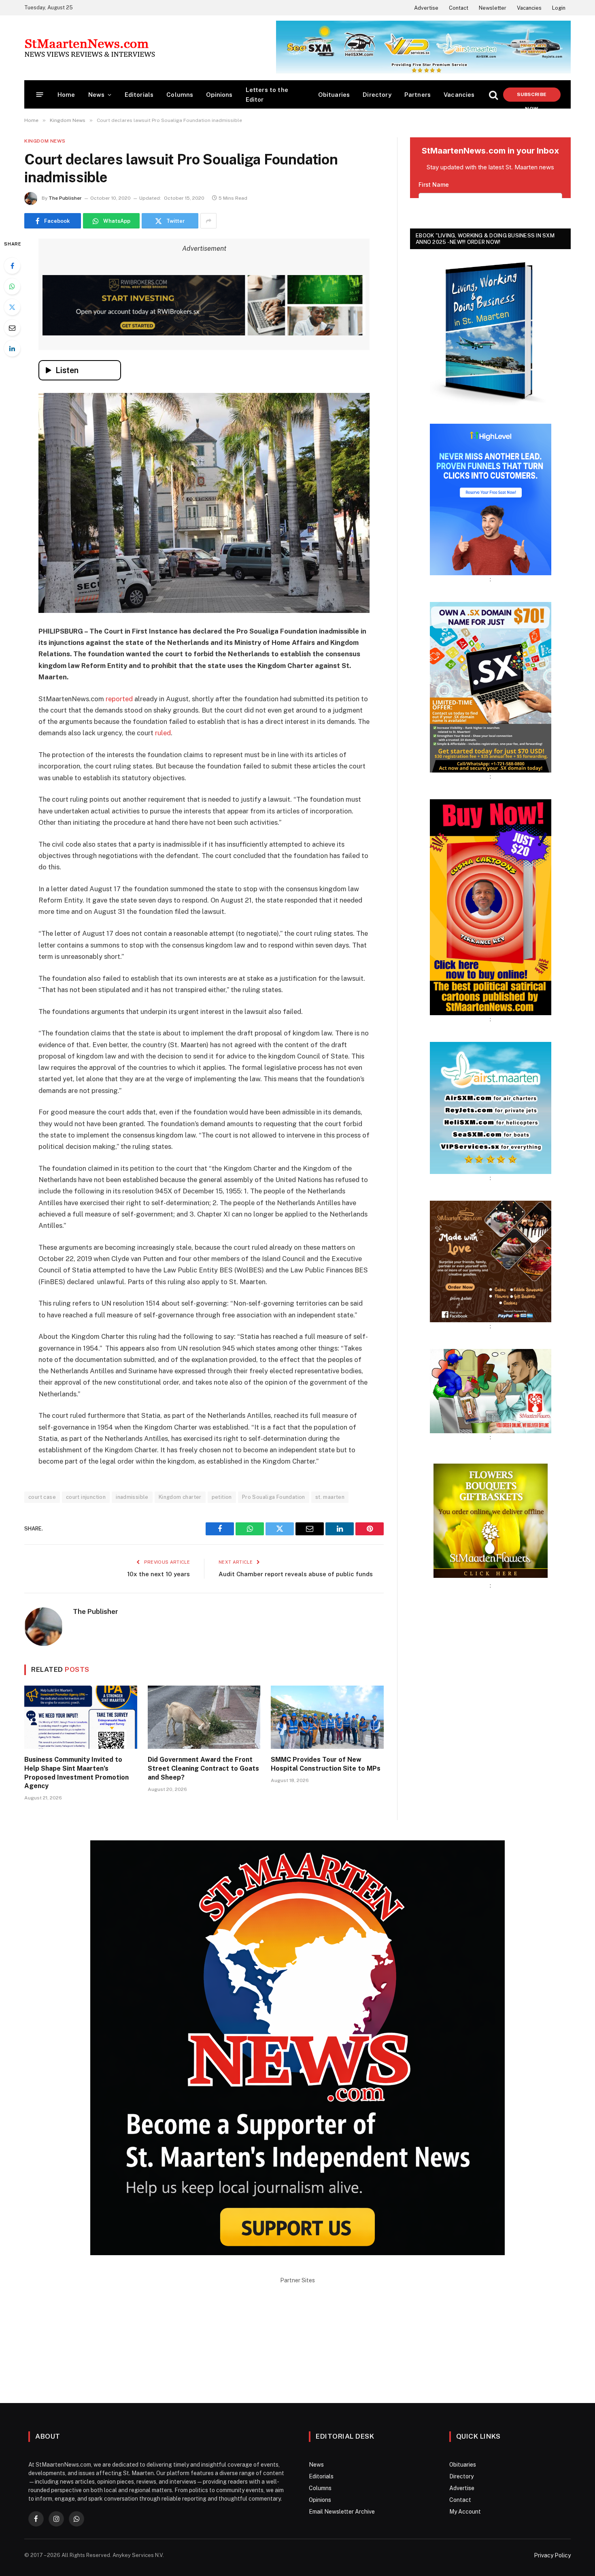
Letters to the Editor (267, 95)
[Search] (493, 95)
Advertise (426, 8)
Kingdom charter (180, 1497)
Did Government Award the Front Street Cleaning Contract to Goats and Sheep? (203, 1768)
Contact (459, 8)
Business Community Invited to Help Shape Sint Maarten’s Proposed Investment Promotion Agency (76, 1773)
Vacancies (529, 8)
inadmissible (132, 1497)
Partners (418, 95)
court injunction (86, 1497)
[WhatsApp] (12, 286)
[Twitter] (12, 307)
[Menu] (40, 95)
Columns (180, 95)
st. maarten (330, 1497)
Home (66, 95)
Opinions (219, 95)
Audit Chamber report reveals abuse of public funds (296, 1574)
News (97, 95)
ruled (163, 733)
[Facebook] (12, 266)
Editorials (139, 95)
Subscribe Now (532, 97)
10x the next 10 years (158, 1574)
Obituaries (334, 95)
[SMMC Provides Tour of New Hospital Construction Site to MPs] (327, 1717)
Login (559, 8)
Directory (377, 95)
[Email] (12, 328)
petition (222, 1497)
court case (42, 1497)
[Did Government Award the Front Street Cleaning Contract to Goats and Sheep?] (204, 1717)
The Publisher (65, 198)
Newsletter (493, 8)
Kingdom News (45, 141)
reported (119, 699)
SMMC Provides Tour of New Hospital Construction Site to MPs (326, 1764)
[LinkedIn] (12, 348)
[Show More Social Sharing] (208, 221)
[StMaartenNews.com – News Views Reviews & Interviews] (90, 48)
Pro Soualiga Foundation (274, 1497)
